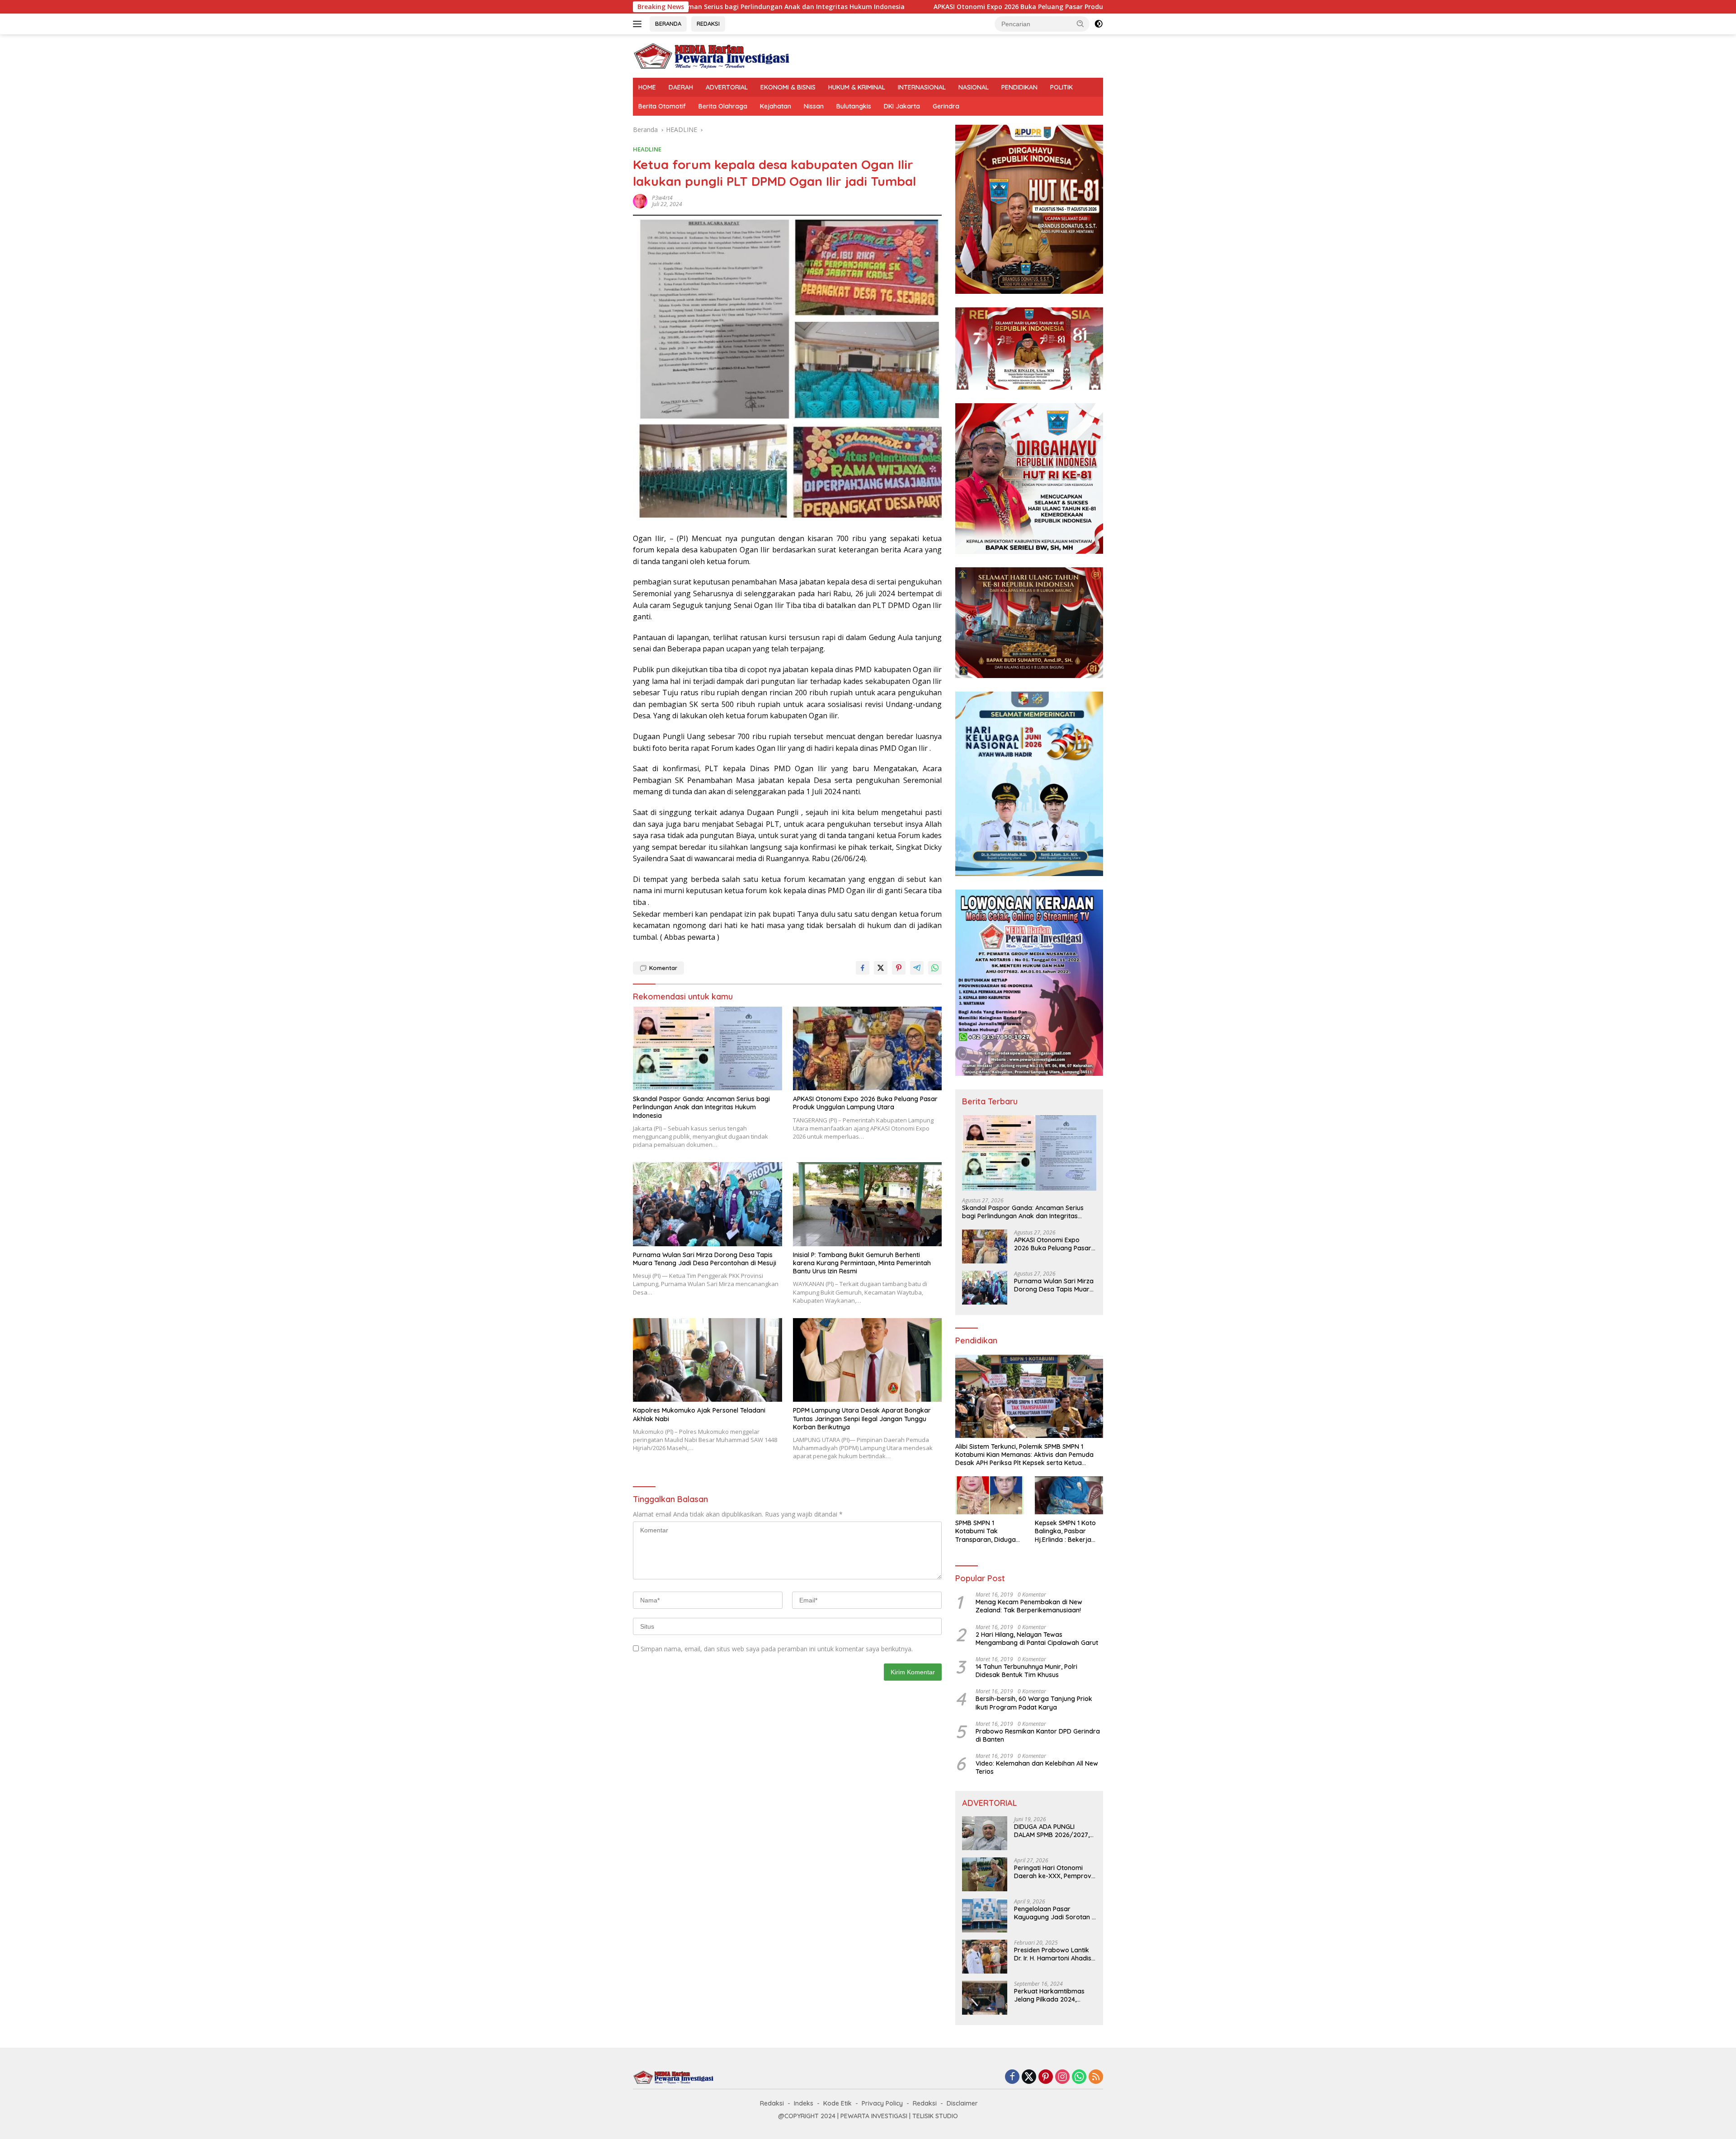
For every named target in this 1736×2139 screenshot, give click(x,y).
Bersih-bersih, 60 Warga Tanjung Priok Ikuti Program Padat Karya (1034, 1703)
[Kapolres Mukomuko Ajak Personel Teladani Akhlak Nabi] (708, 1360)
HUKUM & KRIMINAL (857, 87)
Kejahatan (776, 106)
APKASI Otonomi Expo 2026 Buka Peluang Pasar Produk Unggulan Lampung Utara (862, 7)
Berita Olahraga (723, 106)
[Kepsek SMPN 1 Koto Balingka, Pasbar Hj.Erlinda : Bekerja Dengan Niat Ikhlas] (1069, 1496)
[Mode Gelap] (1099, 24)
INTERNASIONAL (922, 87)
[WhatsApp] (1079, 2077)
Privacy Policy (882, 2103)
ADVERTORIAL (727, 87)
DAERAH (681, 87)
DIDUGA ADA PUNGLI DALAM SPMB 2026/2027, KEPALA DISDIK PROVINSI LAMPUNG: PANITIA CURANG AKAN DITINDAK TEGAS (1055, 1831)
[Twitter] (1029, 2077)
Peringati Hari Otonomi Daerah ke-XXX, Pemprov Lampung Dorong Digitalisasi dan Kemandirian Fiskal (1053, 1872)
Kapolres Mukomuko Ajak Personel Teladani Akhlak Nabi (699, 1414)
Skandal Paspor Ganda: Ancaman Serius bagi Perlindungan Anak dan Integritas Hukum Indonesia (701, 1107)
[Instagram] (1062, 2077)
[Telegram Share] (917, 968)
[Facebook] (1012, 2077)
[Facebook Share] (863, 968)
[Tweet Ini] (881, 968)
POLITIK (1061, 87)
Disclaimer (962, 2103)
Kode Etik (837, 2103)
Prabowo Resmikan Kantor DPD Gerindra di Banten (1038, 1735)
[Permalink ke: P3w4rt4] (640, 200)
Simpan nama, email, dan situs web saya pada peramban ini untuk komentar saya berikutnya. (777, 1649)
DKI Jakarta (902, 106)
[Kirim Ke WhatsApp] (935, 968)
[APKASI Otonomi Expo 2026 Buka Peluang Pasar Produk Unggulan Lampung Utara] (868, 1048)
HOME (647, 87)
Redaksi (772, 2103)
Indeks (804, 2103)
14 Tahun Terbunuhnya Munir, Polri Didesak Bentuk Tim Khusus (1026, 1671)
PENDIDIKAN (1019, 87)
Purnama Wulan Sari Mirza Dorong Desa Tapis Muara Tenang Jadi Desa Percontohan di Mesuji (705, 1259)
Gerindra (946, 106)
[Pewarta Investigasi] (712, 55)
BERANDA (668, 24)
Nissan (814, 106)
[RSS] (1096, 2077)
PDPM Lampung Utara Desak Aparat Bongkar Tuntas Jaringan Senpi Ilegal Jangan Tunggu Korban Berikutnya (862, 1418)
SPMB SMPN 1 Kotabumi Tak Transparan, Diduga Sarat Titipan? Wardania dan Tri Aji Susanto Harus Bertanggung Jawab (986, 1531)
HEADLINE (647, 149)
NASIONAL (974, 87)
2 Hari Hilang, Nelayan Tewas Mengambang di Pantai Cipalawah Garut (1037, 1639)
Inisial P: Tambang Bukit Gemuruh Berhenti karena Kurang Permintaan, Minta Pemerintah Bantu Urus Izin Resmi (862, 1263)
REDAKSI (708, 24)
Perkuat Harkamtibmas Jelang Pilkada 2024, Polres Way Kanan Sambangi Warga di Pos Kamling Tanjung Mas (1051, 1995)
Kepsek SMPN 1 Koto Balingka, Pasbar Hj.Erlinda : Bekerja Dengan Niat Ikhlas (1065, 1531)
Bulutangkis (854, 106)
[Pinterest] (1046, 2077)
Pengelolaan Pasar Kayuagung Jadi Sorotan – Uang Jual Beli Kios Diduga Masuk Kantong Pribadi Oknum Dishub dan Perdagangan (1055, 1913)
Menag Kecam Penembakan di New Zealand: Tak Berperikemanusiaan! (1029, 1606)
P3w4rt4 (662, 198)
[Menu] (639, 24)
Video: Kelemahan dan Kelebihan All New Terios (1037, 1767)
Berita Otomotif (662, 106)
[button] (1080, 24)
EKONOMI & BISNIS (788, 87)
